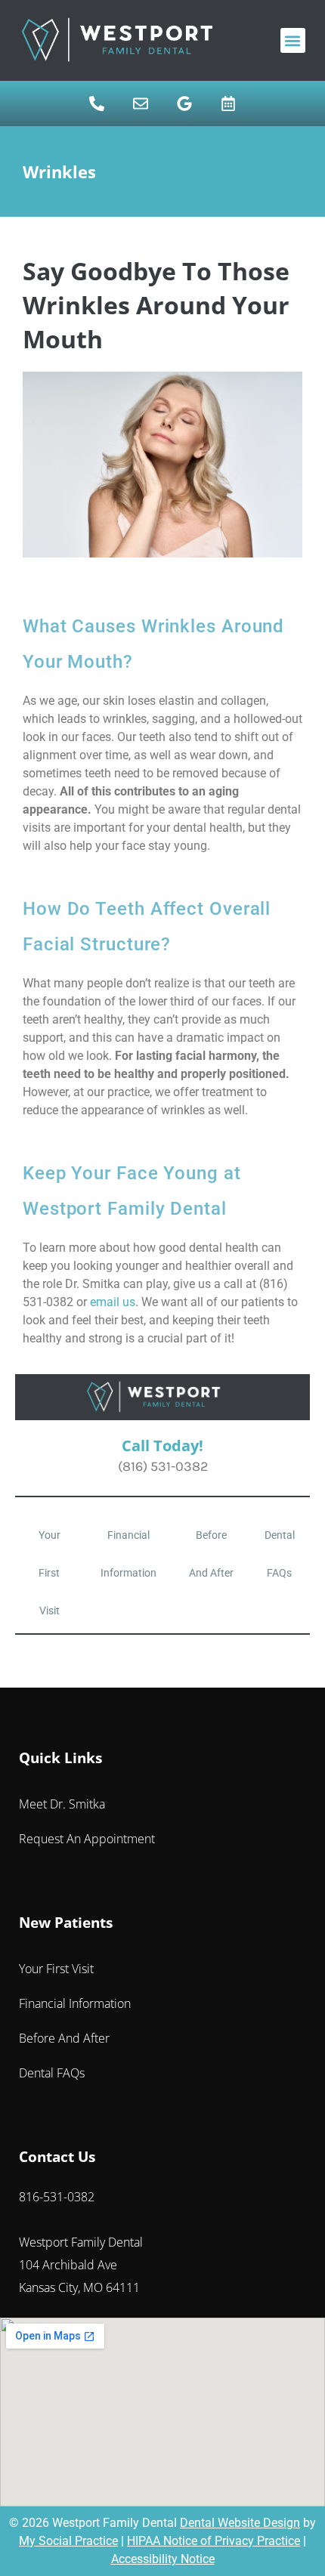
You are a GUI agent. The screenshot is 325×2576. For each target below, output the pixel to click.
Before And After (211, 1554)
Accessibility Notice (163, 2559)
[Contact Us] (141, 103)
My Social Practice (68, 2541)
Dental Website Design (240, 2523)
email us (113, 1302)
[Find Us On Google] (184, 103)
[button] (293, 40)
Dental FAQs (280, 1554)
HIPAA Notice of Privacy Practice (214, 2541)
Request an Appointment (87, 1839)
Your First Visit (50, 1573)
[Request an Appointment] (228, 103)
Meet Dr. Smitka (62, 1804)
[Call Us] (97, 103)
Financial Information (128, 1554)
